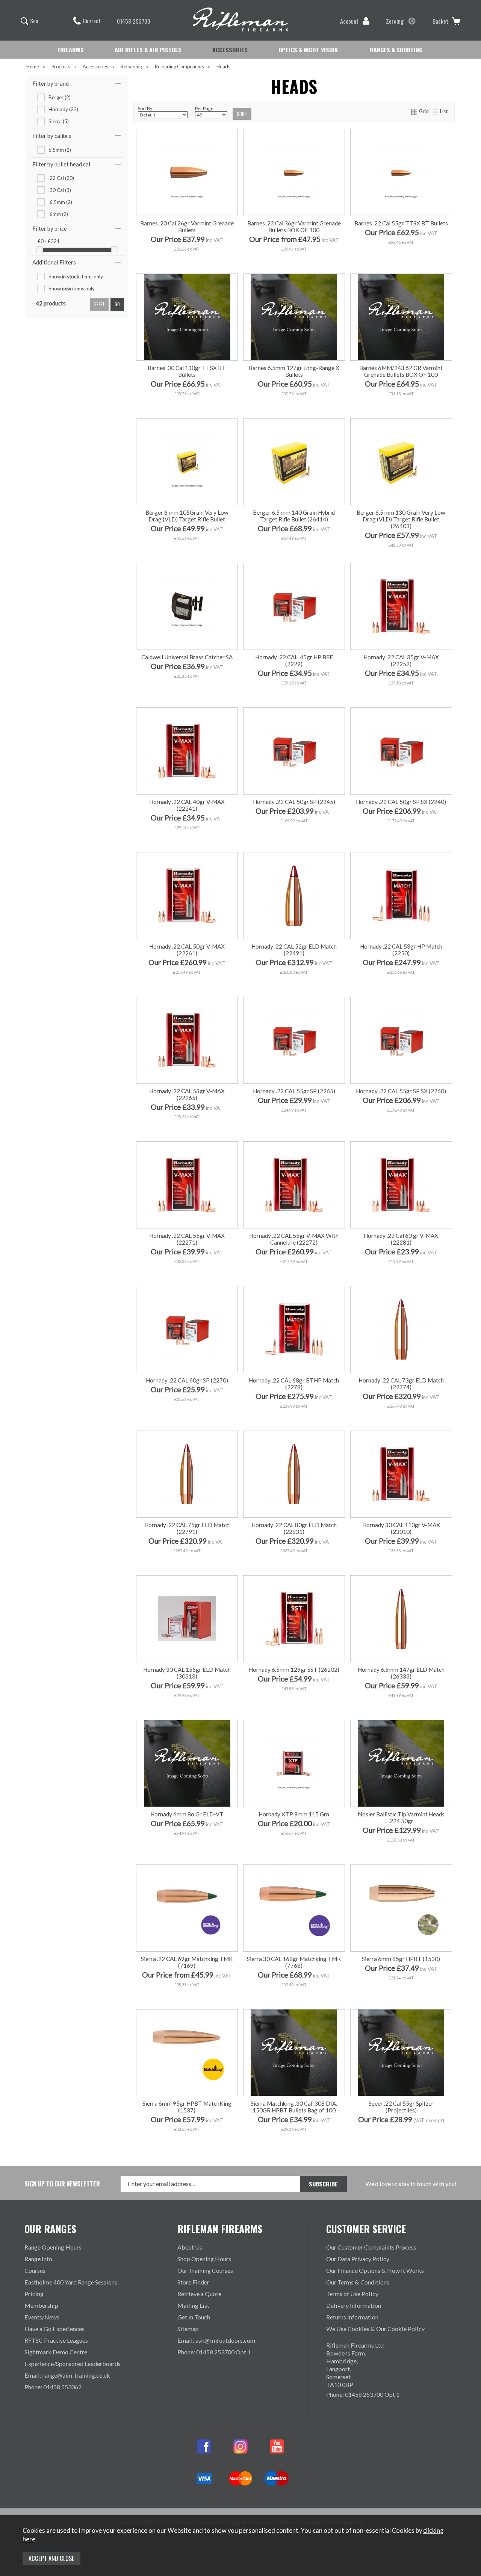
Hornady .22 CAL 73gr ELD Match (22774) (401, 1384)
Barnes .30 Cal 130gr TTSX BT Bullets (187, 371)
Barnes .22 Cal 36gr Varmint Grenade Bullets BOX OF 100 (294, 227)
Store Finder (193, 2282)
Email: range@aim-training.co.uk (67, 2375)
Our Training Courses (205, 2270)
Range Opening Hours (53, 2247)
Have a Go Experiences (54, 2329)
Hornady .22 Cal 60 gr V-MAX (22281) (401, 1239)
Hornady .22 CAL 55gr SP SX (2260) (401, 1091)
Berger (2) (60, 97)
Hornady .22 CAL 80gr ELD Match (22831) (294, 1528)
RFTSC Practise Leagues (56, 2340)
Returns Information (352, 2317)
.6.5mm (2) (60, 202)
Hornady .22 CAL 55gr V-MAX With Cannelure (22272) (294, 1239)
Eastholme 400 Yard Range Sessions (71, 2282)
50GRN (318, 257)
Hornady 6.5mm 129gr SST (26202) (294, 1669)
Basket (440, 21)
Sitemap (188, 2329)
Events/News (42, 2317)
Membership (41, 2305)
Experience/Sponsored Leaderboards (73, 2364)
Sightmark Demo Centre (56, 2352)
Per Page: (205, 108)
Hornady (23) (63, 109)
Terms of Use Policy (352, 2294)
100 (161, 1270)
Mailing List (193, 2305)
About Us (190, 2247)
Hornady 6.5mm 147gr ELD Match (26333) (401, 1673)
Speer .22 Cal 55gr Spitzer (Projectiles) (401, 2107)
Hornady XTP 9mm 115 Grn (294, 1814)
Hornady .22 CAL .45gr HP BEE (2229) (294, 660)
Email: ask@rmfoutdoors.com (216, 2340)
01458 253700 (134, 21)
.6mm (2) (58, 214)
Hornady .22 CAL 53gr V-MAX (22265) (187, 1094)
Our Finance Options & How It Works (375, 2270)
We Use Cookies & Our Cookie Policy (375, 2329)
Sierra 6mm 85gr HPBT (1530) (401, 1959)
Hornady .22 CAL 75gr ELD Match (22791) (187, 1528)
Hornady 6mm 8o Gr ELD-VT (187, 1814)
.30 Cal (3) (60, 190)
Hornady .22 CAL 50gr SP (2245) (294, 802)
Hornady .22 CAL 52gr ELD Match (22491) (294, 950)
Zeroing (395, 21)
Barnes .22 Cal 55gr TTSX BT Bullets (401, 223)
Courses (35, 2270)
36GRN (268, 257)
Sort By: (146, 108)
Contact (92, 21)
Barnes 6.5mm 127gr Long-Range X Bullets (294, 371)
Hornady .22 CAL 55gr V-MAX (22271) (187, 1239)
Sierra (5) (59, 121)
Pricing (34, 2294)
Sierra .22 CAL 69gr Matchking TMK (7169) (187, 1962)
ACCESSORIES (230, 50)
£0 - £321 (49, 241)
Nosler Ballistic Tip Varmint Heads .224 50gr (401, 1818)
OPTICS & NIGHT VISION (308, 50)
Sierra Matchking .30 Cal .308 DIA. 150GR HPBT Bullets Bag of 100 (294, 2107)
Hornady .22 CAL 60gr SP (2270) (187, 1380)
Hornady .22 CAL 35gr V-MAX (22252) (401, 660)
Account (349, 21)
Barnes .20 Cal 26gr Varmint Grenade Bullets (187, 227)
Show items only (76, 276)
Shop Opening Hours (204, 2259)
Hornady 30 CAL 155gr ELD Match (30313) (187, 1673)
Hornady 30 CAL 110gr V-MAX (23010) (401, 1528)
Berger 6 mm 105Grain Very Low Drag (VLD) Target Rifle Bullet (187, 516)
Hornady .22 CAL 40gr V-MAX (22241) (187, 805)
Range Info (38, 2259)
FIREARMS (71, 50)
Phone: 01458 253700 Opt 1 (214, 2352)
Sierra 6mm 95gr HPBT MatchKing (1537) (187, 2107)
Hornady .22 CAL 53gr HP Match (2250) (401, 950)
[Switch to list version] (436, 111)
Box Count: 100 (186, 1993)
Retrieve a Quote (199, 2294)
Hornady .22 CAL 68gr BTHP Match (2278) (294, 1384)
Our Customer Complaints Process (371, 2247)
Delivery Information (354, 2305)
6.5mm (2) (60, 150)
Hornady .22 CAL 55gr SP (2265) (294, 1091)
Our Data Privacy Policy (358, 2259)
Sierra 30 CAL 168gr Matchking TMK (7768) (294, 1962)
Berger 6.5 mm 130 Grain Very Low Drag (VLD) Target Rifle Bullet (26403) (401, 519)
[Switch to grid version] (414, 111)
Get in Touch (194, 2317)
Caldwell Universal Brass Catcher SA (187, 657)
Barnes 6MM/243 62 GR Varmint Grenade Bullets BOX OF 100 (401, 371)
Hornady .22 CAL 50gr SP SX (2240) (401, 802)
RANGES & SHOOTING (396, 50)
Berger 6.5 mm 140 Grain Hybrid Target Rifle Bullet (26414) (294, 516)
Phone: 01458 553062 (53, 2387)
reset (99, 304)
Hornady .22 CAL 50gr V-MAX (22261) (187, 950)
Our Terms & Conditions (358, 2282)
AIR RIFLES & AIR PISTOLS (148, 50)
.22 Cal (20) (61, 178)
